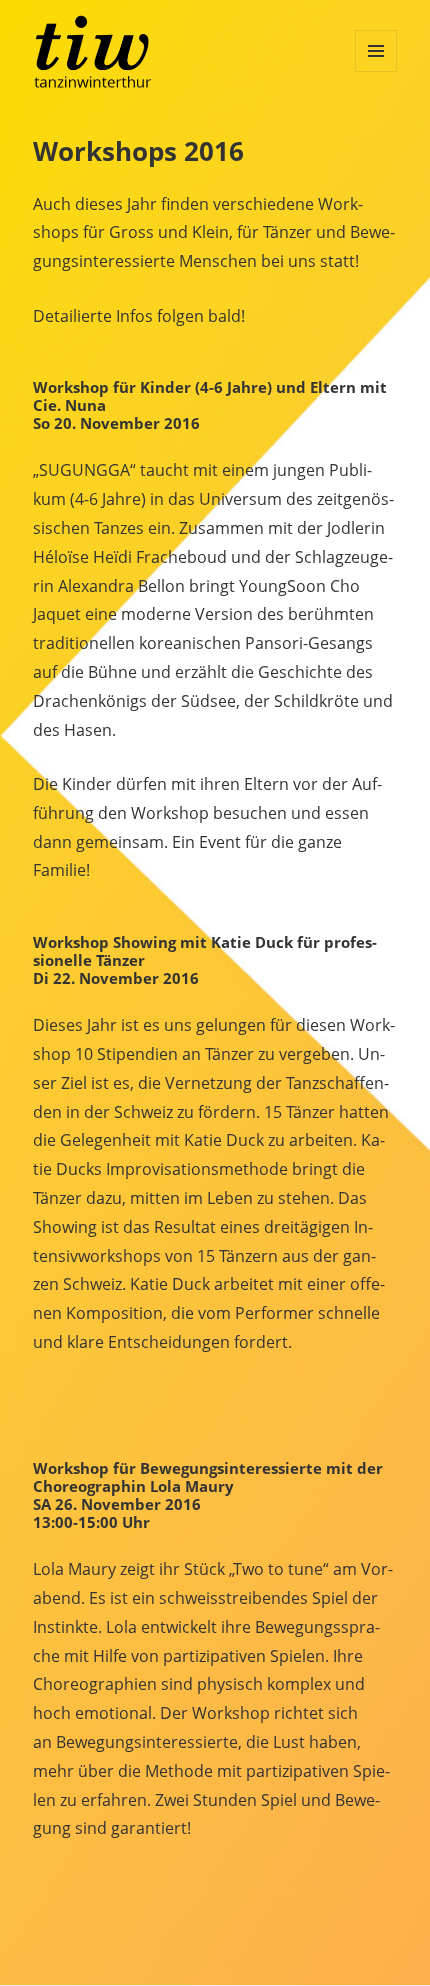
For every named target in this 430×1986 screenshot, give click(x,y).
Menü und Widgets (376, 51)
